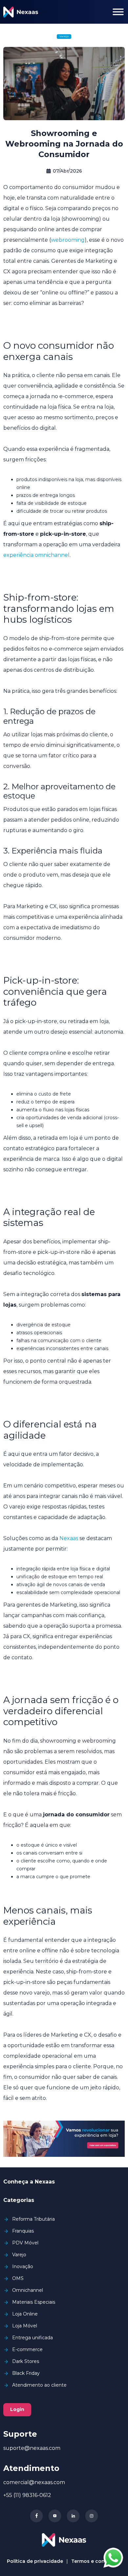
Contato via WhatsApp (113, 2558)
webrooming (68, 240)
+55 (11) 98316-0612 (27, 2495)
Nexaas (69, 1538)
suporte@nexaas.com (32, 2448)
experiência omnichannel (36, 555)
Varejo (64, 36)
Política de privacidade (35, 2561)
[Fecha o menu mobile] (118, 12)
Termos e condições (96, 2561)
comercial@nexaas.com (34, 2482)
